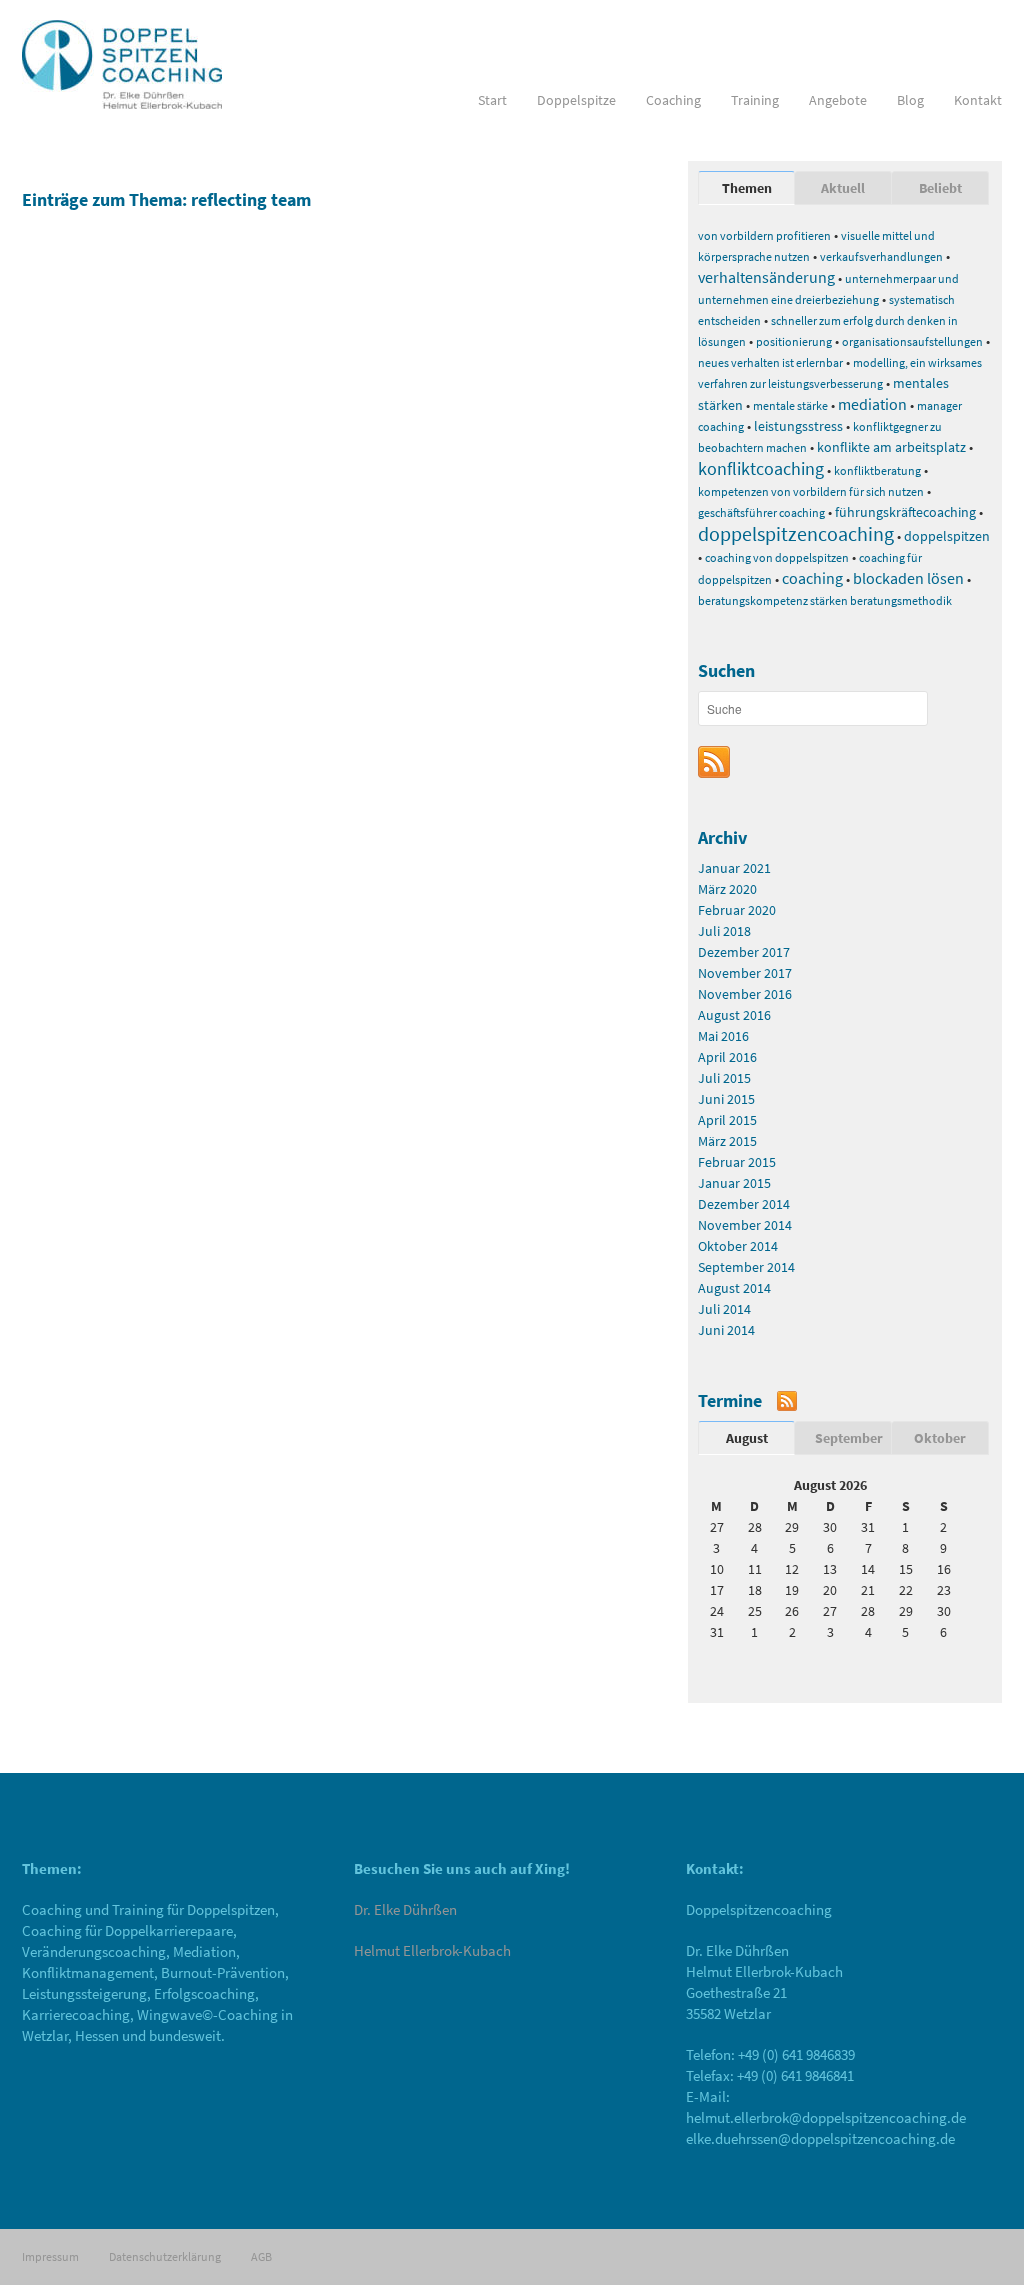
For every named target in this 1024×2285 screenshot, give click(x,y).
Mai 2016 (723, 1036)
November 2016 (745, 994)
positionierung (794, 341)
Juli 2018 (724, 931)
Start (492, 100)
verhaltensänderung (766, 277)
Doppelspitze (576, 100)
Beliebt (940, 188)
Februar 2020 (737, 910)
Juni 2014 (726, 1330)
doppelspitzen (947, 536)
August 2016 (734, 1015)
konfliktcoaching (761, 468)
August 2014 (734, 1288)
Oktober (940, 1438)
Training (755, 100)
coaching (812, 578)
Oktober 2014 (738, 1246)
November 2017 (745, 973)
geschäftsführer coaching (761, 512)
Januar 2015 (734, 1183)
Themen (747, 188)
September (849, 1438)
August (747, 1438)
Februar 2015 (737, 1162)
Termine (730, 1400)
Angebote (838, 100)
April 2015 (727, 1120)
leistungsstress (798, 426)
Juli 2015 (724, 1078)
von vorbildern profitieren (764, 235)
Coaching (673, 100)
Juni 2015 (726, 1099)
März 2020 (727, 889)
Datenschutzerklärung (165, 2256)
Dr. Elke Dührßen (405, 1909)
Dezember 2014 (744, 1204)
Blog (910, 100)
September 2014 (746, 1267)
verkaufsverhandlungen (881, 256)
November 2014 (745, 1225)
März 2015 (727, 1141)
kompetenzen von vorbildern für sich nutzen (811, 491)
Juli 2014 (724, 1309)
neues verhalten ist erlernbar (770, 362)
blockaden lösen (908, 578)
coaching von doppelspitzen (777, 557)
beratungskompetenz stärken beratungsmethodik (825, 600)
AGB (261, 2256)
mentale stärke (790, 405)
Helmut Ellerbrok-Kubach (432, 1950)
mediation (872, 404)
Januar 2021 (734, 868)
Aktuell (843, 188)
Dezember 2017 (744, 952)
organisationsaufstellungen (912, 341)
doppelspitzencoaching (796, 533)
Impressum (50, 2256)
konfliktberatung (877, 470)
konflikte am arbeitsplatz (891, 447)
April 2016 (727, 1057)
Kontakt (978, 100)
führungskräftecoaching (905, 512)
